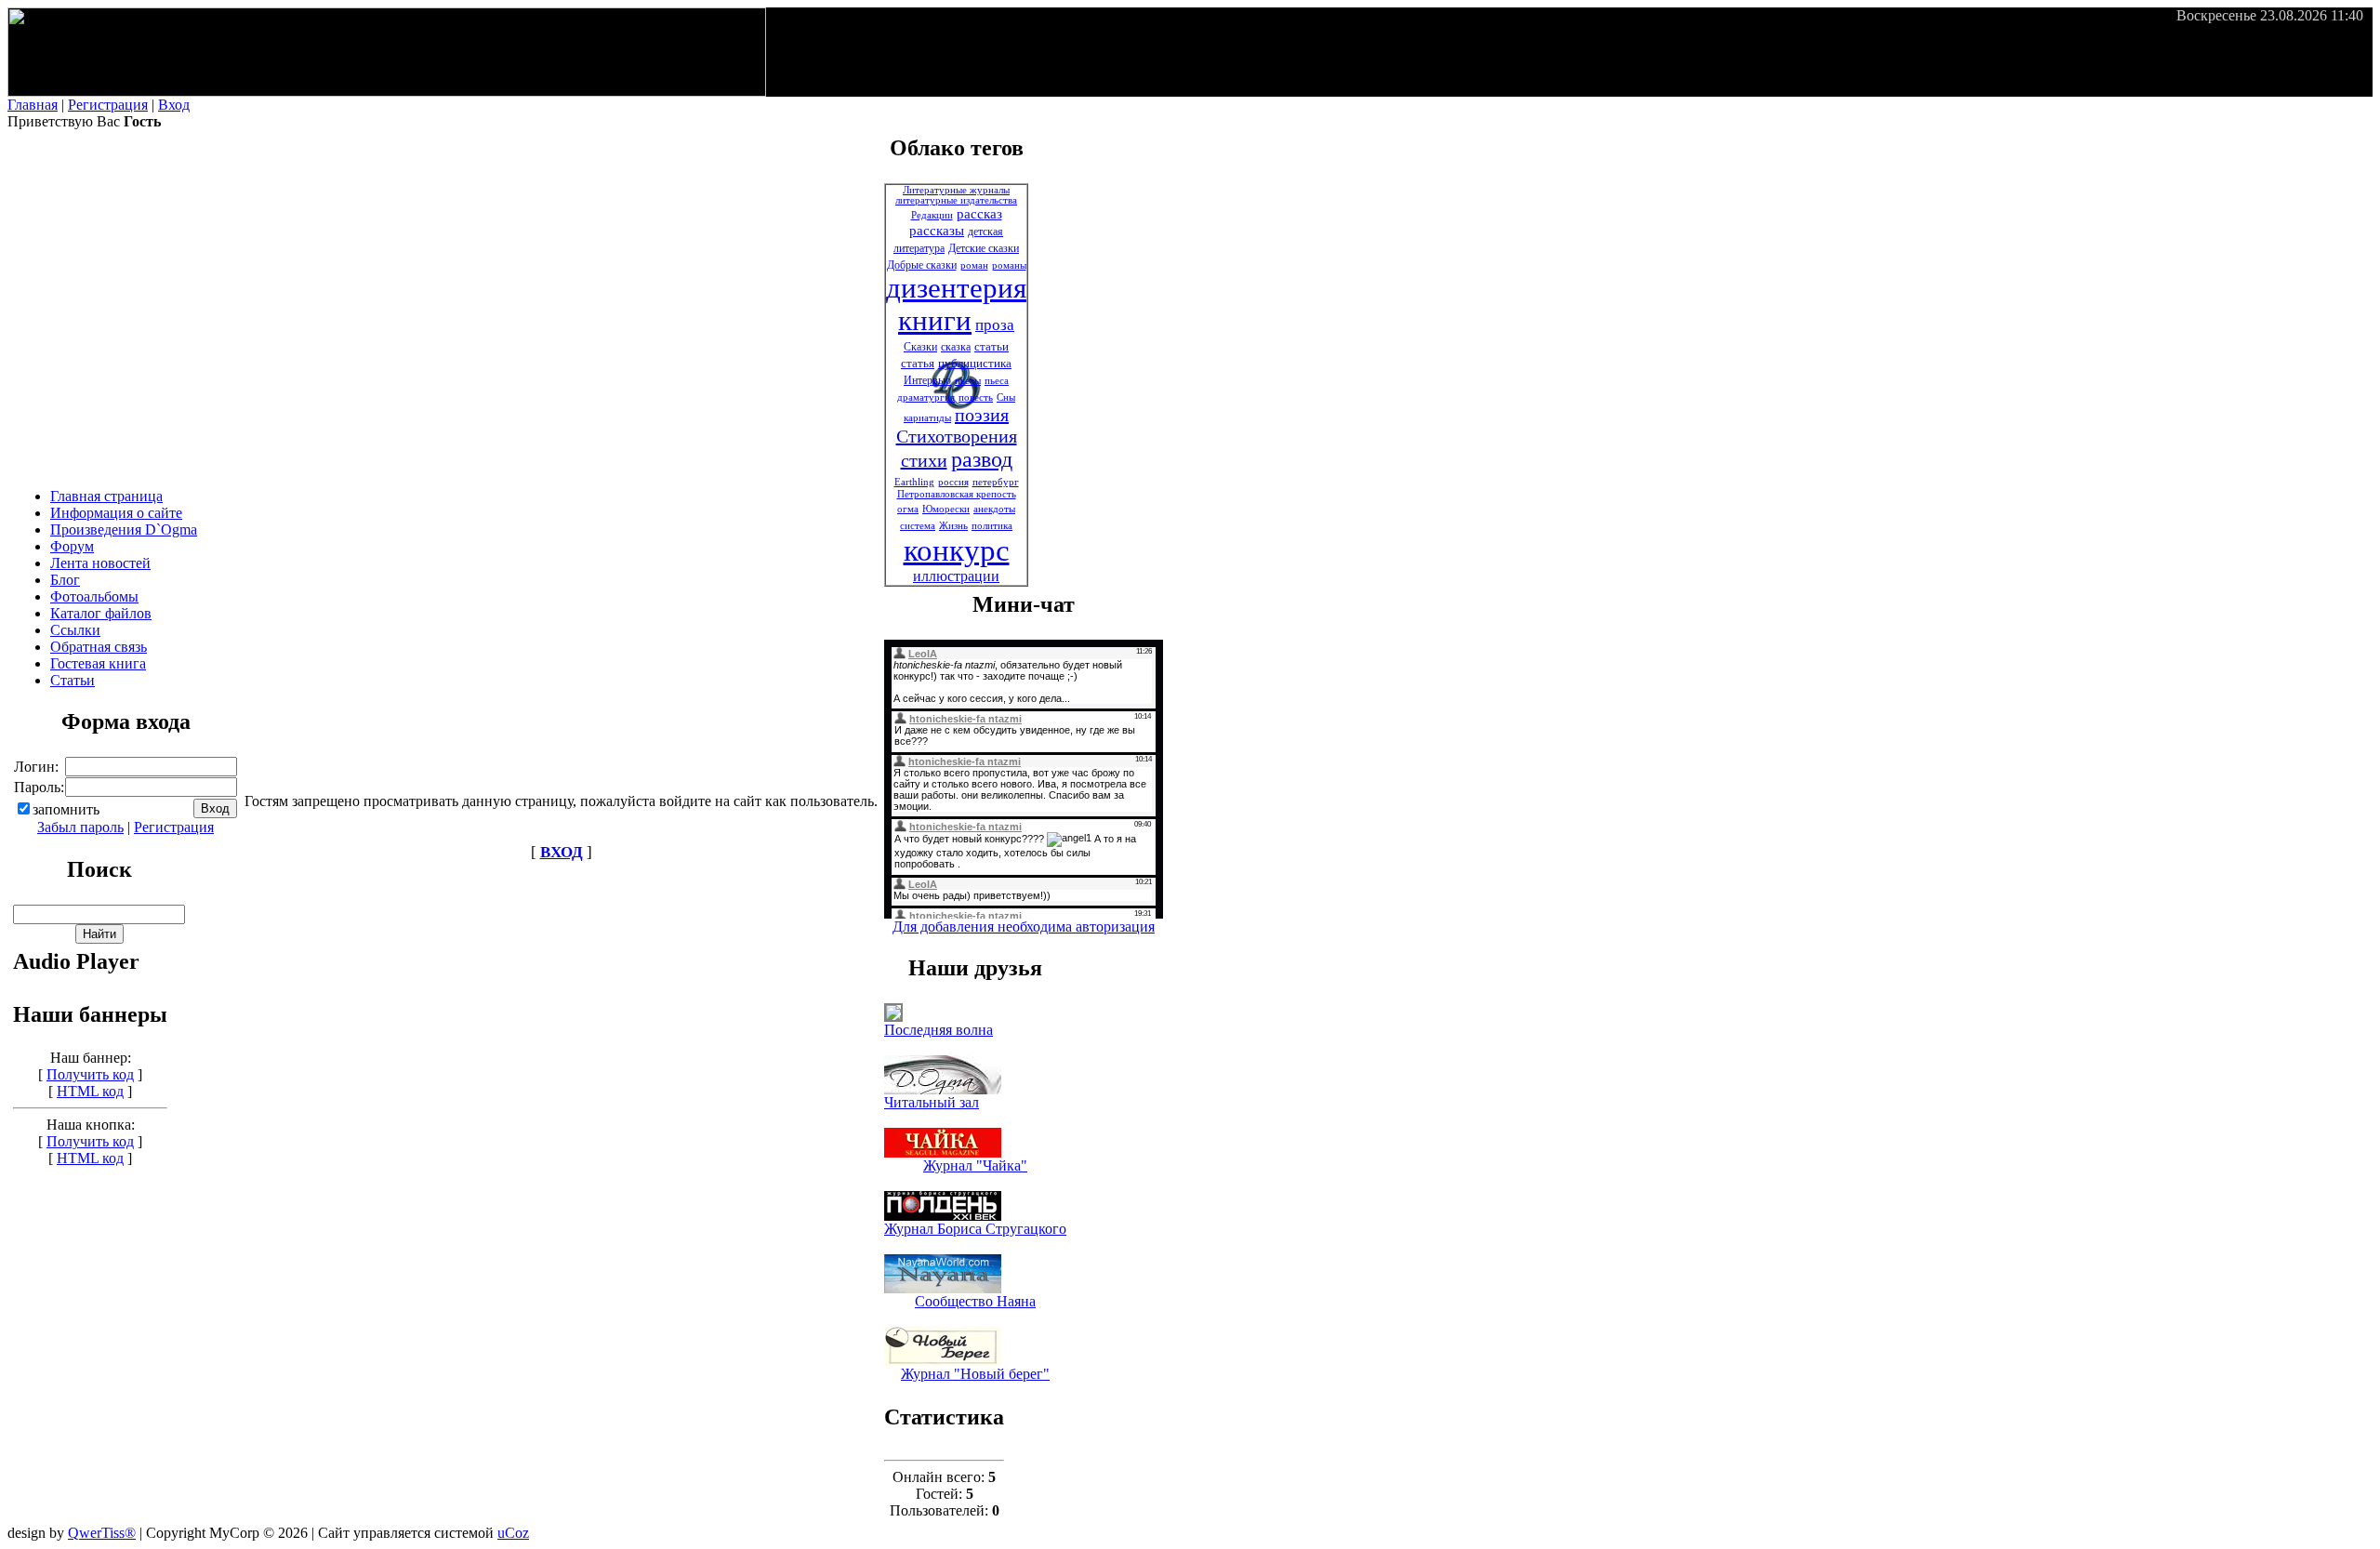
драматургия (926, 397)
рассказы (937, 231)
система (918, 526)
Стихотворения (957, 436)
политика (992, 526)
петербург (996, 482)
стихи (924, 460)
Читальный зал (932, 1102)
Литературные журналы (956, 190)
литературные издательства (956, 200)
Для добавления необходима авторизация (1024, 927)
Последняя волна (939, 1030)
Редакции (932, 215)
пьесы (968, 381)
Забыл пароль (80, 827)
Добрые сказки (922, 265)
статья (918, 363)
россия (953, 482)
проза (995, 325)
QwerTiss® (102, 1533)
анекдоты (994, 509)
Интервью (927, 380)
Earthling (914, 482)
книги (935, 321)
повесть (976, 397)
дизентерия (956, 288)
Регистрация (108, 105)
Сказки (920, 347)
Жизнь (953, 526)
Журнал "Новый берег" (975, 1374)
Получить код (90, 1074)
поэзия (982, 415)
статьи (992, 346)
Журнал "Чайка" (975, 1165)
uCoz (513, 1533)
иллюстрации (956, 576)
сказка (956, 347)
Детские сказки (984, 248)
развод (982, 459)
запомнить (66, 809)
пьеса (997, 381)
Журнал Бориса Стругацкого (975, 1229)
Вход (174, 105)
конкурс (957, 550)
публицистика (975, 363)
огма (908, 509)
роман (974, 265)
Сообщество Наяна (975, 1301)
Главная (33, 105)
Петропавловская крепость (957, 494)
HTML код (90, 1091)
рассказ (979, 214)
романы (1009, 265)
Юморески (946, 509)
